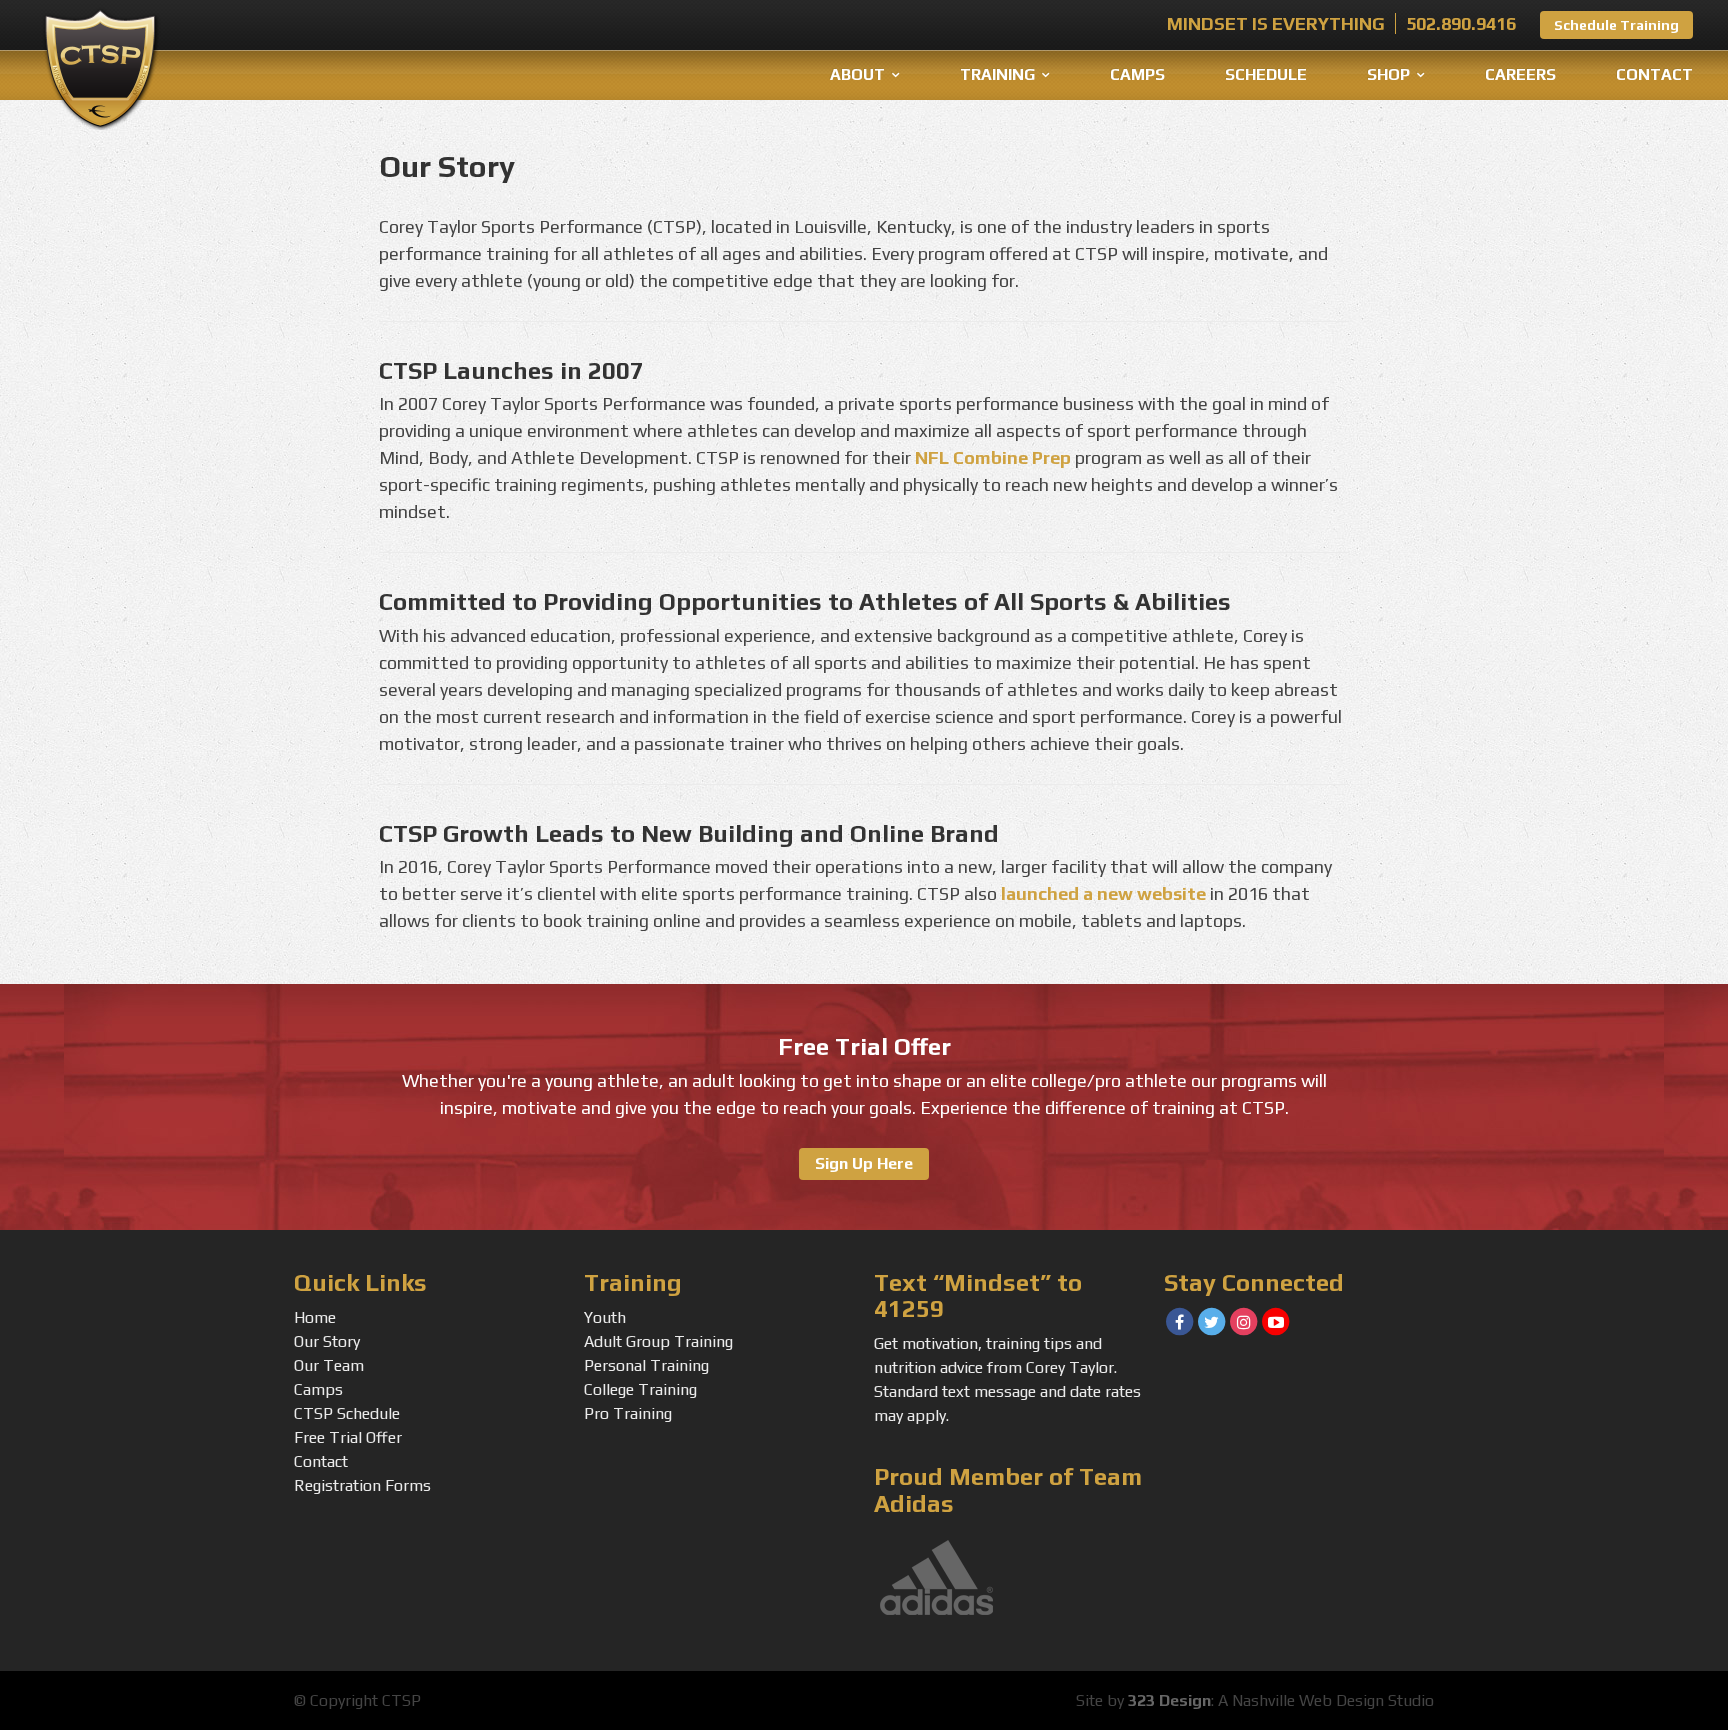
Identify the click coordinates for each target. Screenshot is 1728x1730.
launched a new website (1103, 893)
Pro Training (628, 1413)
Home (315, 1317)
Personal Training (646, 1365)
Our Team (329, 1365)
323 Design (1169, 1700)
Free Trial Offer (348, 1437)
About (857, 74)
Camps (1137, 74)
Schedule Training (1616, 25)
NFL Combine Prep (993, 457)
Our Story (327, 1341)
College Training (640, 1389)
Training (997, 74)
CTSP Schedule (347, 1413)
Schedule (1266, 74)
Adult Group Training (658, 1341)
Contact (1654, 74)
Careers (1520, 74)
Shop (1388, 74)
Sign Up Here (864, 1163)
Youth (605, 1317)
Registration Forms (362, 1485)
